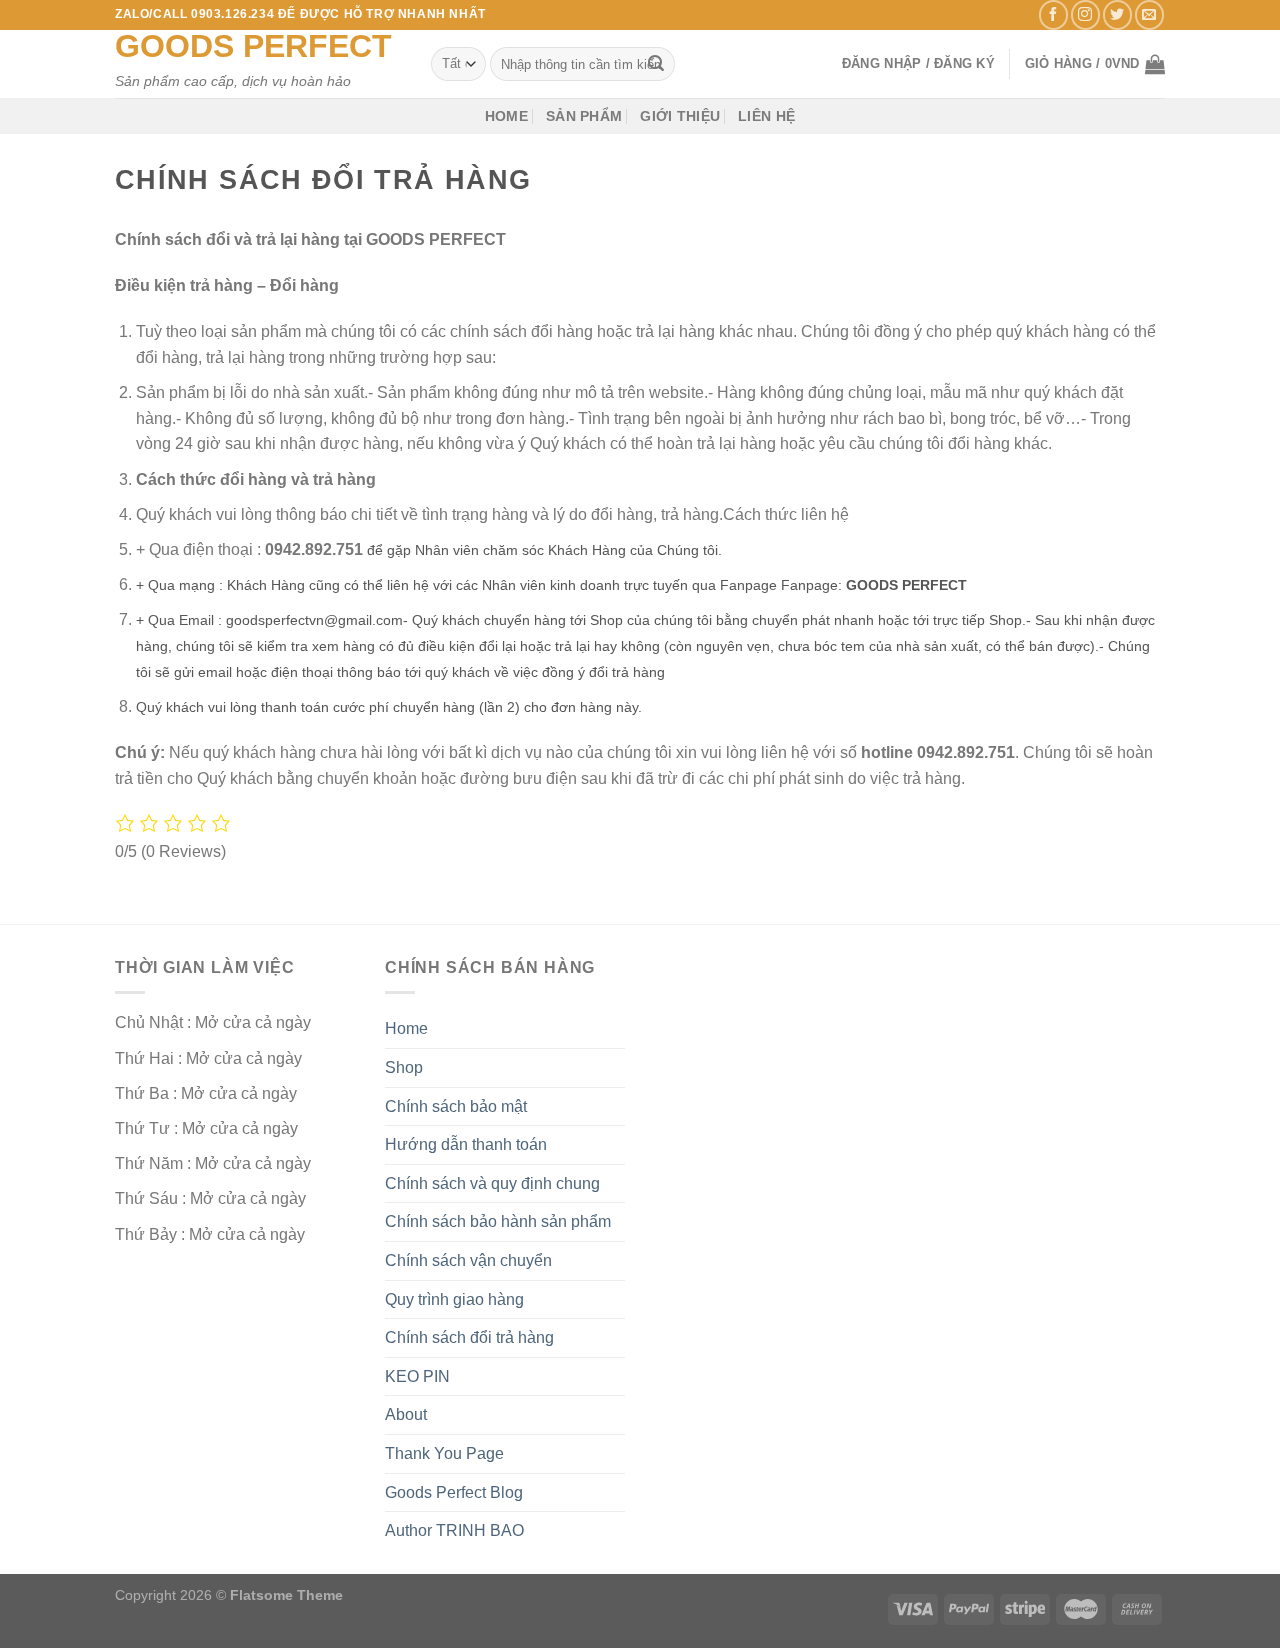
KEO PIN (417, 1376)
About (406, 1414)
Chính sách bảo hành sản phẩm (498, 1221)
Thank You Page (444, 1453)
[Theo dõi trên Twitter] (1117, 14)
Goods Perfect (253, 46)
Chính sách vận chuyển (468, 1260)
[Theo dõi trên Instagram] (1085, 14)
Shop (404, 1067)
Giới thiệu (680, 116)
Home (506, 116)
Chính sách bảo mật (456, 1106)
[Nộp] (656, 64)
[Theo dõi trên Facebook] (1053, 14)
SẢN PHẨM (584, 116)
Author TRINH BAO (454, 1530)
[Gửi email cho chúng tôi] (1149, 14)
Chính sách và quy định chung (492, 1183)
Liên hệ (766, 116)
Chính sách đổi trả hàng (469, 1337)
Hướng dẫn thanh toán (466, 1144)
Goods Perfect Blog (454, 1492)
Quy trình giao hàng (454, 1299)
